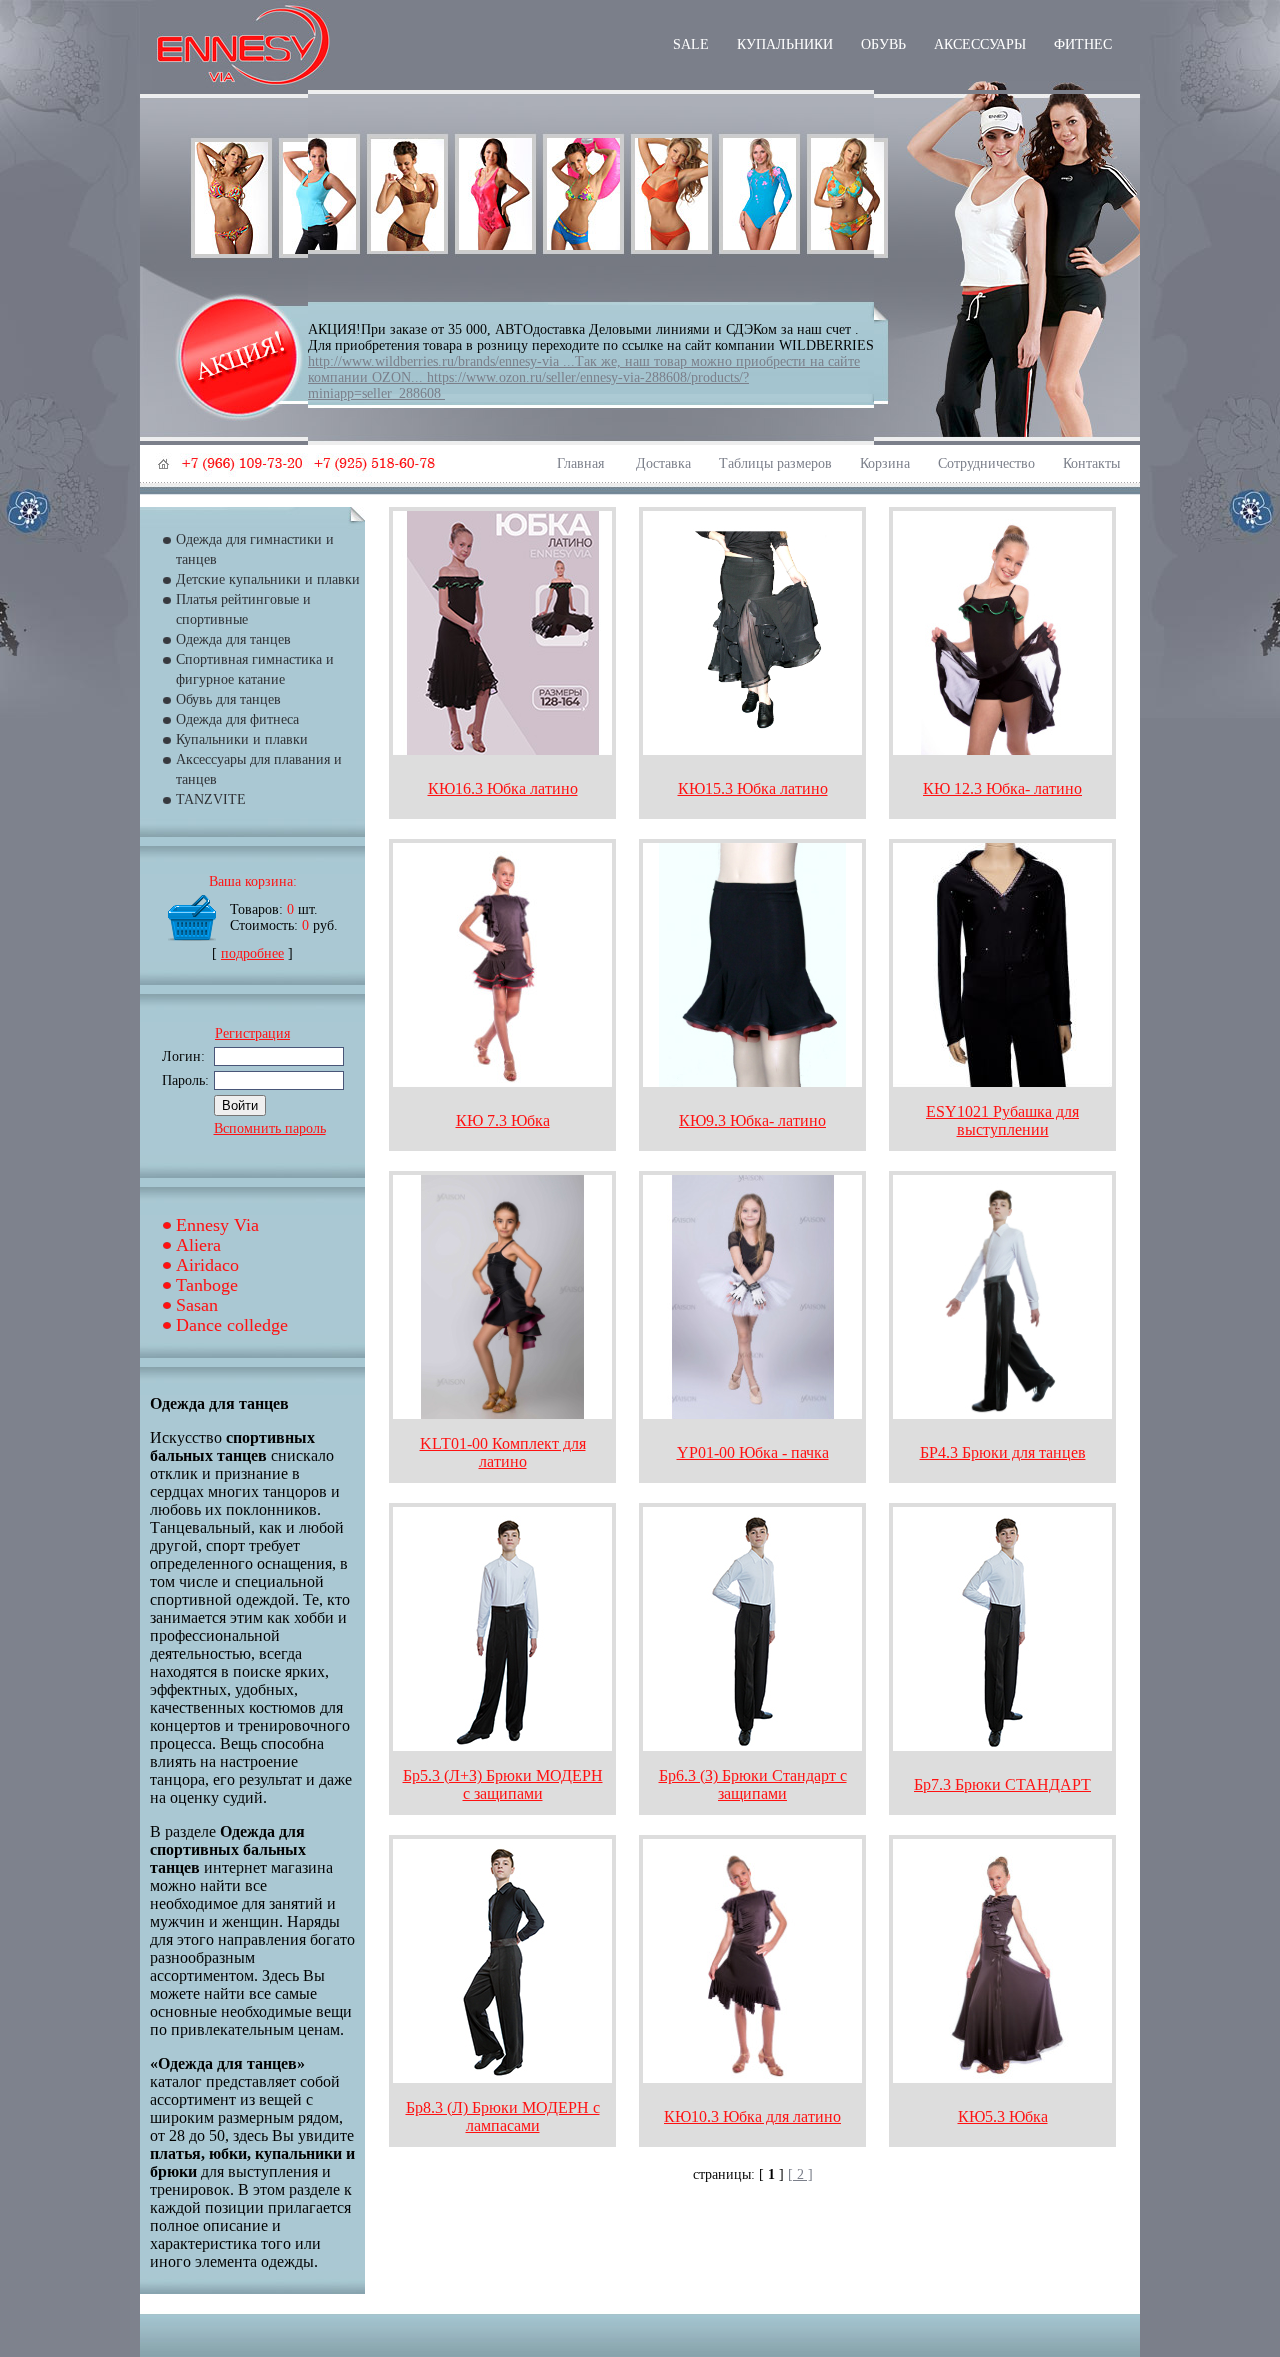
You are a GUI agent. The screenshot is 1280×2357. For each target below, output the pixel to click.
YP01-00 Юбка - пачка (753, 1452)
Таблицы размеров (775, 463)
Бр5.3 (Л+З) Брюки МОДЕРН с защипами (503, 1784)
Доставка (663, 463)
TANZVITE (211, 799)
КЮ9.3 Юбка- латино (752, 1120)
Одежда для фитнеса (237, 719)
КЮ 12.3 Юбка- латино (1002, 788)
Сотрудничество (986, 463)
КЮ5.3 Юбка (1003, 2116)
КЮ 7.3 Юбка (503, 1120)
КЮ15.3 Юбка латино (753, 788)
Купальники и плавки (242, 739)
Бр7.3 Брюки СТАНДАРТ (1002, 1784)
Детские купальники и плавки (268, 579)
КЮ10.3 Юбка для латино (752, 2116)
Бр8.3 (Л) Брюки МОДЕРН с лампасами (503, 2116)
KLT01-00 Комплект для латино (503, 1452)
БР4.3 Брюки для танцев (1003, 1452)
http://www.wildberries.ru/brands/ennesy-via (433, 361)
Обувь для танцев (228, 699)
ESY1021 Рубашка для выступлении (1002, 1120)
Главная (582, 463)
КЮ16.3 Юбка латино (503, 788)
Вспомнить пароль (270, 1128)
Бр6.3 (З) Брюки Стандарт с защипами (753, 1784)
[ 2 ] (800, 2174)
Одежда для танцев (233, 639)
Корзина (885, 463)
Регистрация (252, 1033)
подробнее (252, 953)
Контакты (1091, 463)
